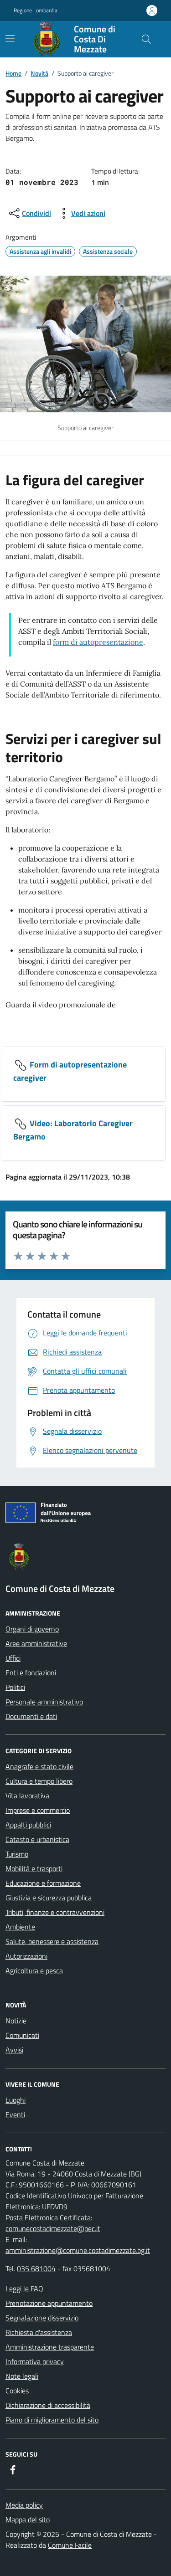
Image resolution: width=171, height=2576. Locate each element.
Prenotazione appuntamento (49, 2303)
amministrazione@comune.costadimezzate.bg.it (78, 2250)
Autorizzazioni (26, 1956)
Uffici (13, 1658)
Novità (39, 73)
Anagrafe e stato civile (39, 1766)
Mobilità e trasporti (34, 1868)
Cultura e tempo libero (39, 1781)
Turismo (17, 1854)
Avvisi (14, 2050)
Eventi (15, 2114)
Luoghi (16, 2100)
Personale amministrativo (44, 1702)
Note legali (22, 2376)
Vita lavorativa (27, 1796)
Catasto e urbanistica (37, 1839)
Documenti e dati (31, 1716)
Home (13, 73)
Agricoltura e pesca (34, 1970)
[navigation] (10, 38)
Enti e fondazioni (31, 1673)
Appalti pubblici (28, 1825)
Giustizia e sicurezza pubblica (49, 1898)
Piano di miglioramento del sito (52, 2420)
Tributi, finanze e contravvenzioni (55, 1912)
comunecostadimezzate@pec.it (53, 2228)
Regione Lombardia (36, 10)
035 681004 (36, 2268)
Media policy (24, 2505)
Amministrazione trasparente (50, 2347)
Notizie (16, 2021)
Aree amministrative (36, 1643)
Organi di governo (32, 1629)
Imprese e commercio (38, 1810)
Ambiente (20, 1927)
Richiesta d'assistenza (39, 2332)
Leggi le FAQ (24, 2289)
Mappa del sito (28, 2520)
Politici (15, 1687)
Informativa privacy (35, 2361)
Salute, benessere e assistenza (52, 1941)
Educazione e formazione (43, 1883)
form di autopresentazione (98, 642)
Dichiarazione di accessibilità (48, 2405)
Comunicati (22, 2035)
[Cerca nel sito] (146, 39)
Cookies (17, 2391)
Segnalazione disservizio (42, 2318)
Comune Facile (70, 2545)
